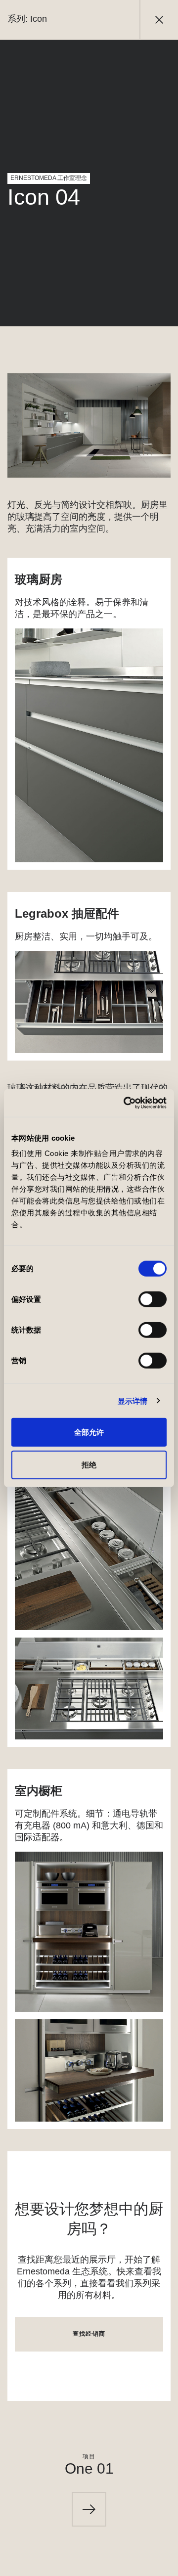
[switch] (153, 1299)
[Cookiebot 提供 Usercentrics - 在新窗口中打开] (126, 1103)
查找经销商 (89, 2334)
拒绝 (89, 1464)
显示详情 (133, 1400)
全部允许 (89, 1432)
